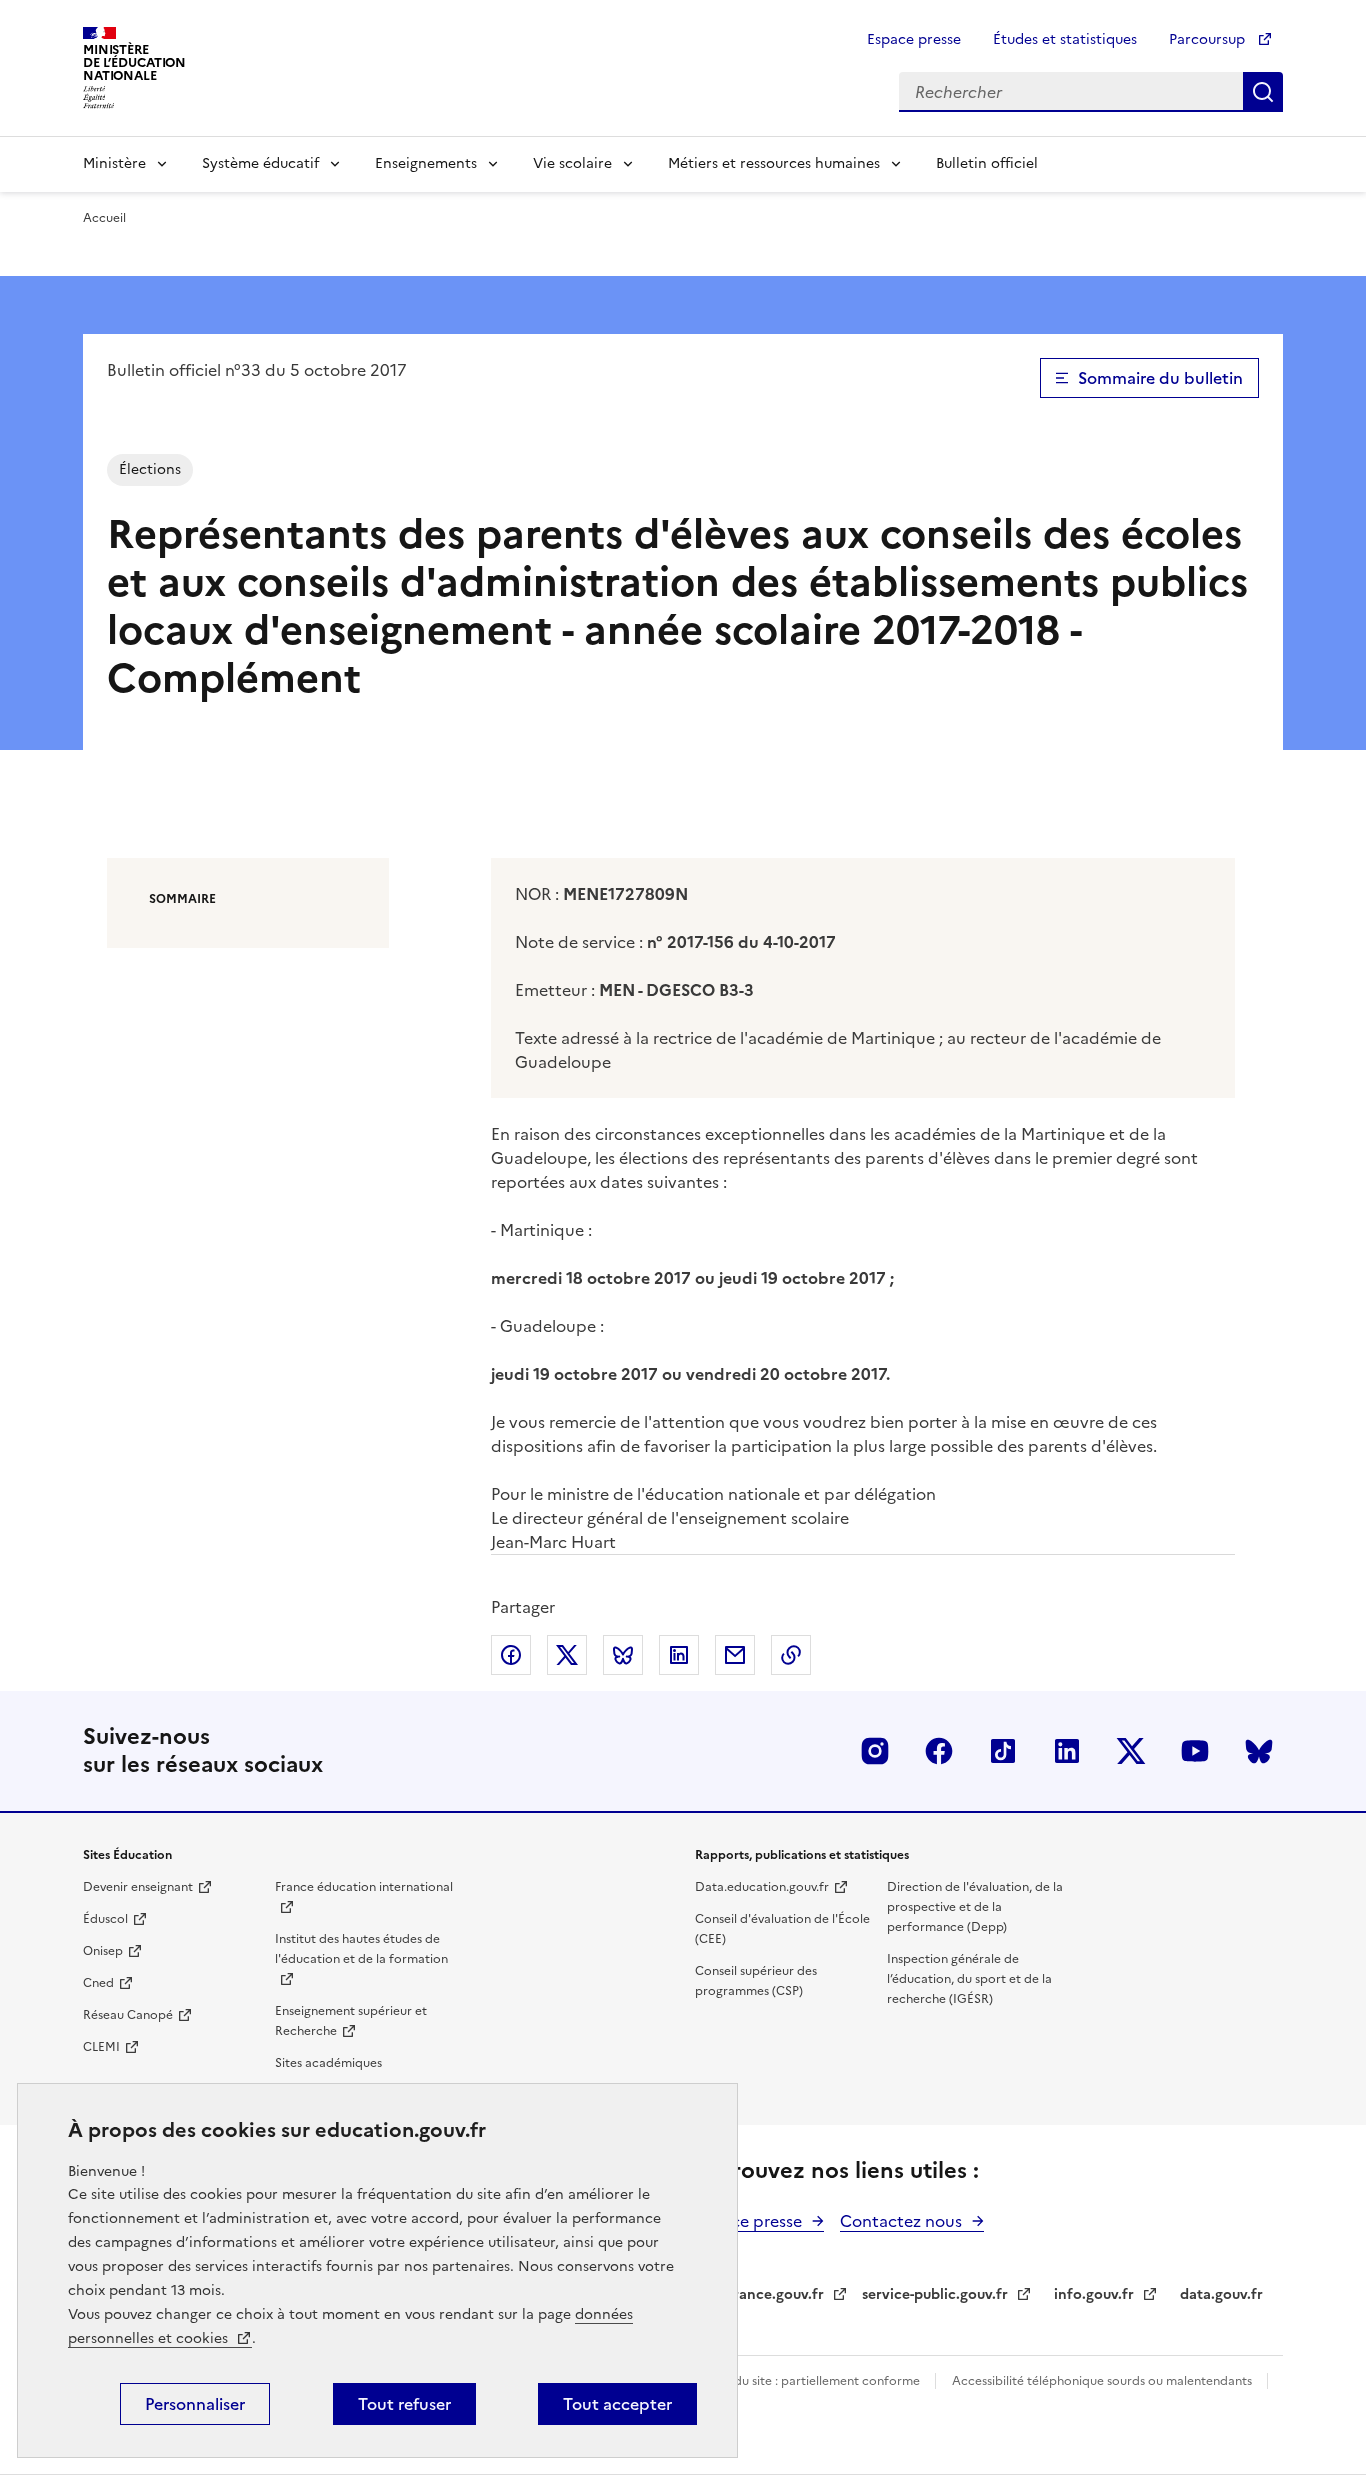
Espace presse (914, 39)
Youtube (1195, 1751)
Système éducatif (260, 163)
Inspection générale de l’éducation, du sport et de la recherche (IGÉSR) (969, 1979)
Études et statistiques (1065, 39)
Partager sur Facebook (511, 1655)
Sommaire (182, 899)
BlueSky (1259, 1751)
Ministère (114, 163)
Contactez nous (901, 2221)
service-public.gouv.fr (935, 2294)
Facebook (939, 1751)
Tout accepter (617, 2404)
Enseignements (426, 163)
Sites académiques (328, 2063)
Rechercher (1263, 92)
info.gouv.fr (1094, 2294)
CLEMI (101, 2047)
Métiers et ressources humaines (774, 163)
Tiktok (1003, 1751)
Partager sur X (567, 1655)
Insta (875, 1751)
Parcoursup (1209, 39)
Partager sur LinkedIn (679, 1655)
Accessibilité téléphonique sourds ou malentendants (1103, 2381)
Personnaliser (195, 2404)
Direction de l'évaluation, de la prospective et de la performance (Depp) (975, 1907)
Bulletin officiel (987, 163)
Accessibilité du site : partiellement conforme (791, 2381)
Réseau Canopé (128, 2015)
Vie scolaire (572, 163)
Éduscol (105, 1919)
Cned (98, 1983)
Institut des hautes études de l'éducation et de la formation (361, 1949)
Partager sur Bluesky (623, 1655)
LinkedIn (1067, 1751)
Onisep (103, 1951)
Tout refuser (404, 2404)
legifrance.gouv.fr (763, 2294)
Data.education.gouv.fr (762, 1887)
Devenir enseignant (138, 1887)
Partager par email (735, 1655)
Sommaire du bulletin (1160, 378)
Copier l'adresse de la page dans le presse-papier (791, 1655)
